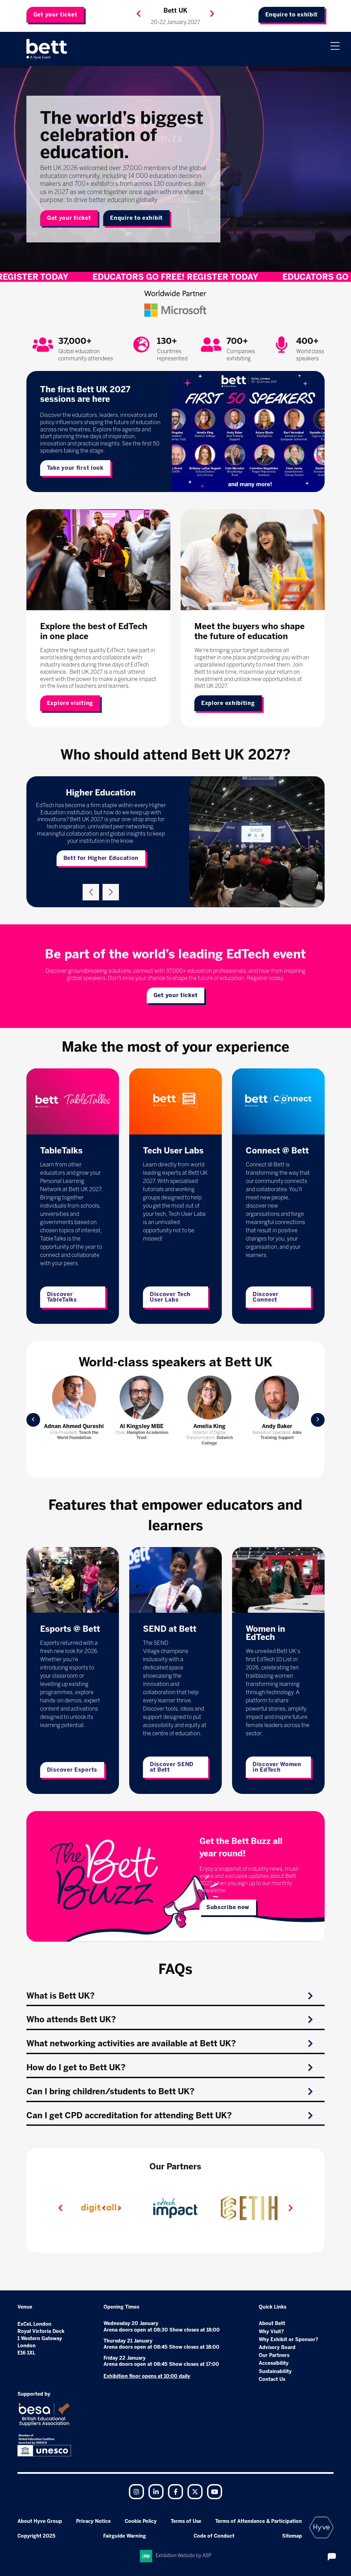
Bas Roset (277, 1426)
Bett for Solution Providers (101, 861)
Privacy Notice (93, 2521)
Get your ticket (55, 15)
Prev (33, 1420)
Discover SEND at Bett (172, 1767)
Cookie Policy (141, 2521)
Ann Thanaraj (74, 1426)
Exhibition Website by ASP (184, 2556)
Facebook (175, 2492)
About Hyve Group (40, 2521)
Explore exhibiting (228, 703)
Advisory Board (277, 2347)
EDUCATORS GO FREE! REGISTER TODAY (168, 277)
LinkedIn (156, 2492)
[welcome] (47, 49)
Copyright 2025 (37, 2536)
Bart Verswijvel (209, 1426)
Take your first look (75, 468)
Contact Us (272, 2379)
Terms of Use (186, 2521)
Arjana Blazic (142, 1426)
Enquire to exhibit (292, 15)
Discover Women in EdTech (277, 1767)
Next (212, 14)
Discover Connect (266, 1297)
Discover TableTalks (62, 1297)
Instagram (136, 2492)
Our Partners (274, 2355)
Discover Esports (72, 1770)
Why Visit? (271, 2332)
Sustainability (275, 2371)
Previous (138, 14)
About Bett (272, 2323)
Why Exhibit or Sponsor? (288, 2340)
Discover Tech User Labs (170, 1297)
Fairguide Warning (125, 2536)
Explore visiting (70, 703)
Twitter (195, 2492)
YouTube (215, 2492)
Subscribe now (228, 1907)
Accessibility (274, 2363)
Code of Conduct (214, 2536)
